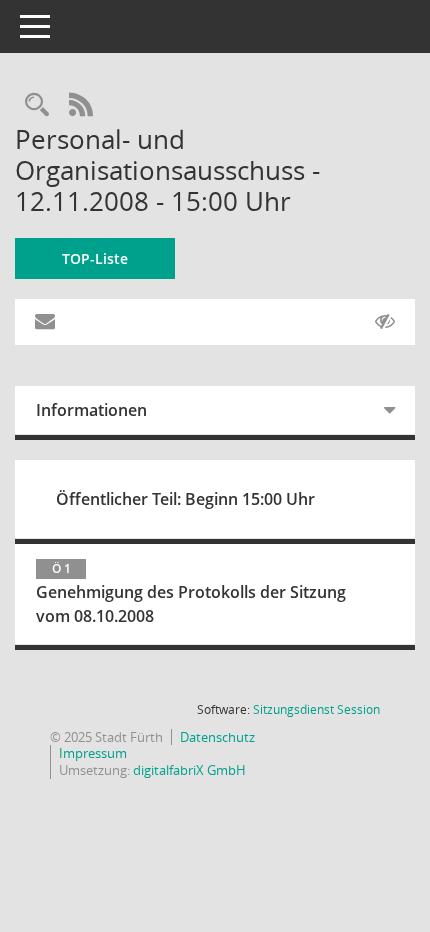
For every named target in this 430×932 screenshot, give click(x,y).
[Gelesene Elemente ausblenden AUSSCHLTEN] (385, 322)
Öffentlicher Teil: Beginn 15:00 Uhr (185, 499)
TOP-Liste (95, 258)
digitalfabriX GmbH (189, 770)
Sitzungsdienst (316, 709)
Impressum (93, 753)
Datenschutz (217, 737)
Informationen (91, 410)
